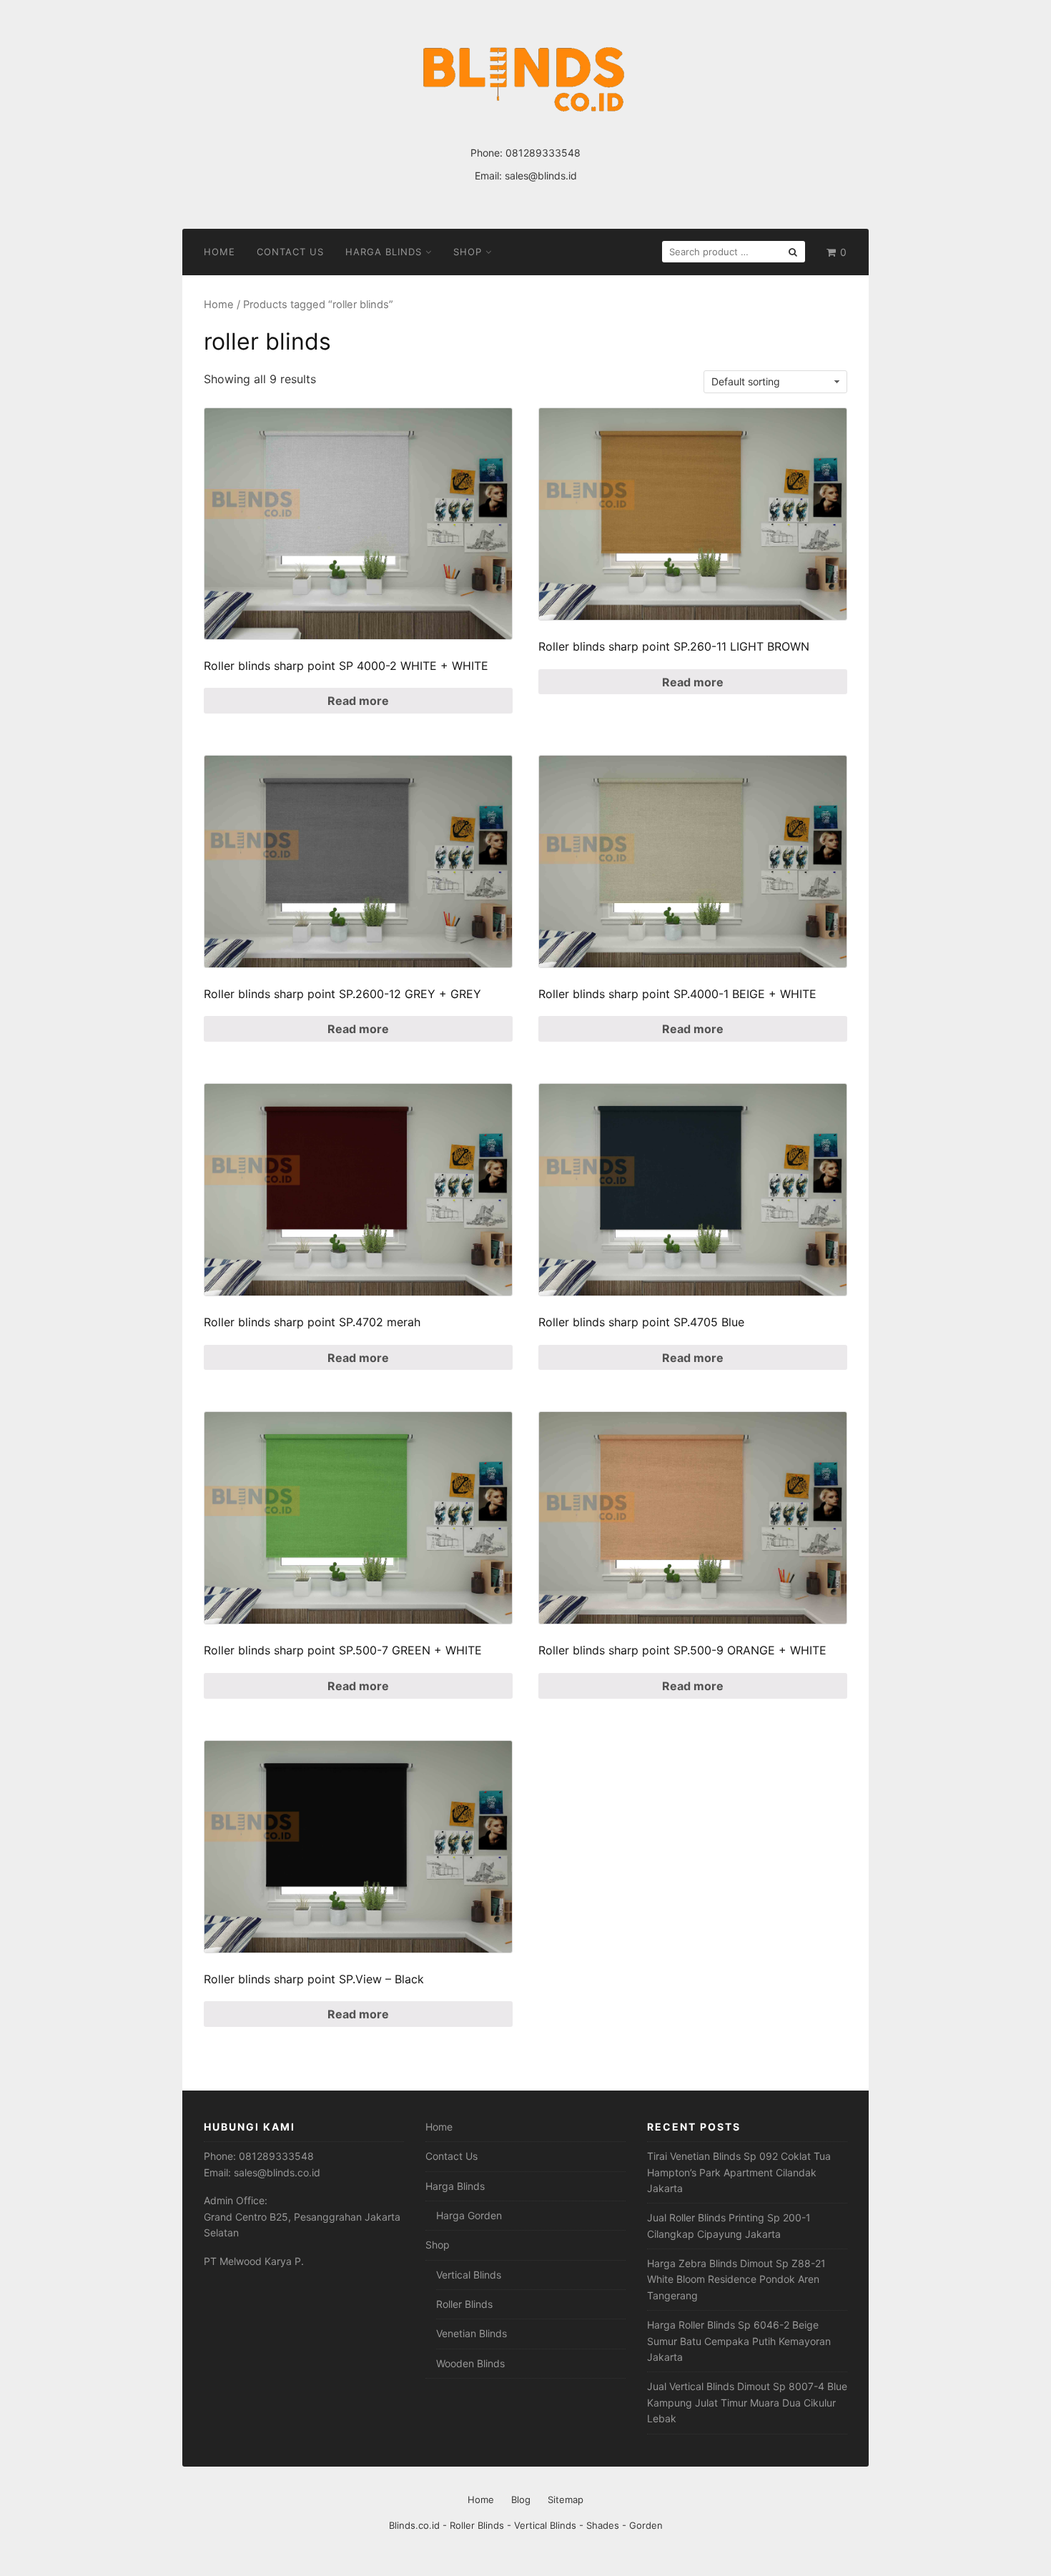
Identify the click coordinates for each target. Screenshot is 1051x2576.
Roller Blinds (464, 2304)
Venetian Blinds (472, 2333)
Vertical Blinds (469, 2275)
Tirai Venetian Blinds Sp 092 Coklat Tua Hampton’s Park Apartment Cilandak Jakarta (739, 2172)
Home (219, 252)
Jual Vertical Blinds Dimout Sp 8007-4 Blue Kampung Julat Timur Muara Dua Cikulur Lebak (747, 2402)
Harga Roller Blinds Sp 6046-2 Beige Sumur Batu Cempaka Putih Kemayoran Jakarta (739, 2341)
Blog (521, 2499)
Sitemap (566, 2499)
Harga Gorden (469, 2215)
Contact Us (290, 252)
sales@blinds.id (541, 176)
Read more (358, 701)
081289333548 (543, 153)
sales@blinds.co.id (277, 2172)
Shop (468, 252)
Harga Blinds (384, 252)
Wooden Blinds (470, 2363)
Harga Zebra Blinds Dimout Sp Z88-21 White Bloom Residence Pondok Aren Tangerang (736, 2279)
